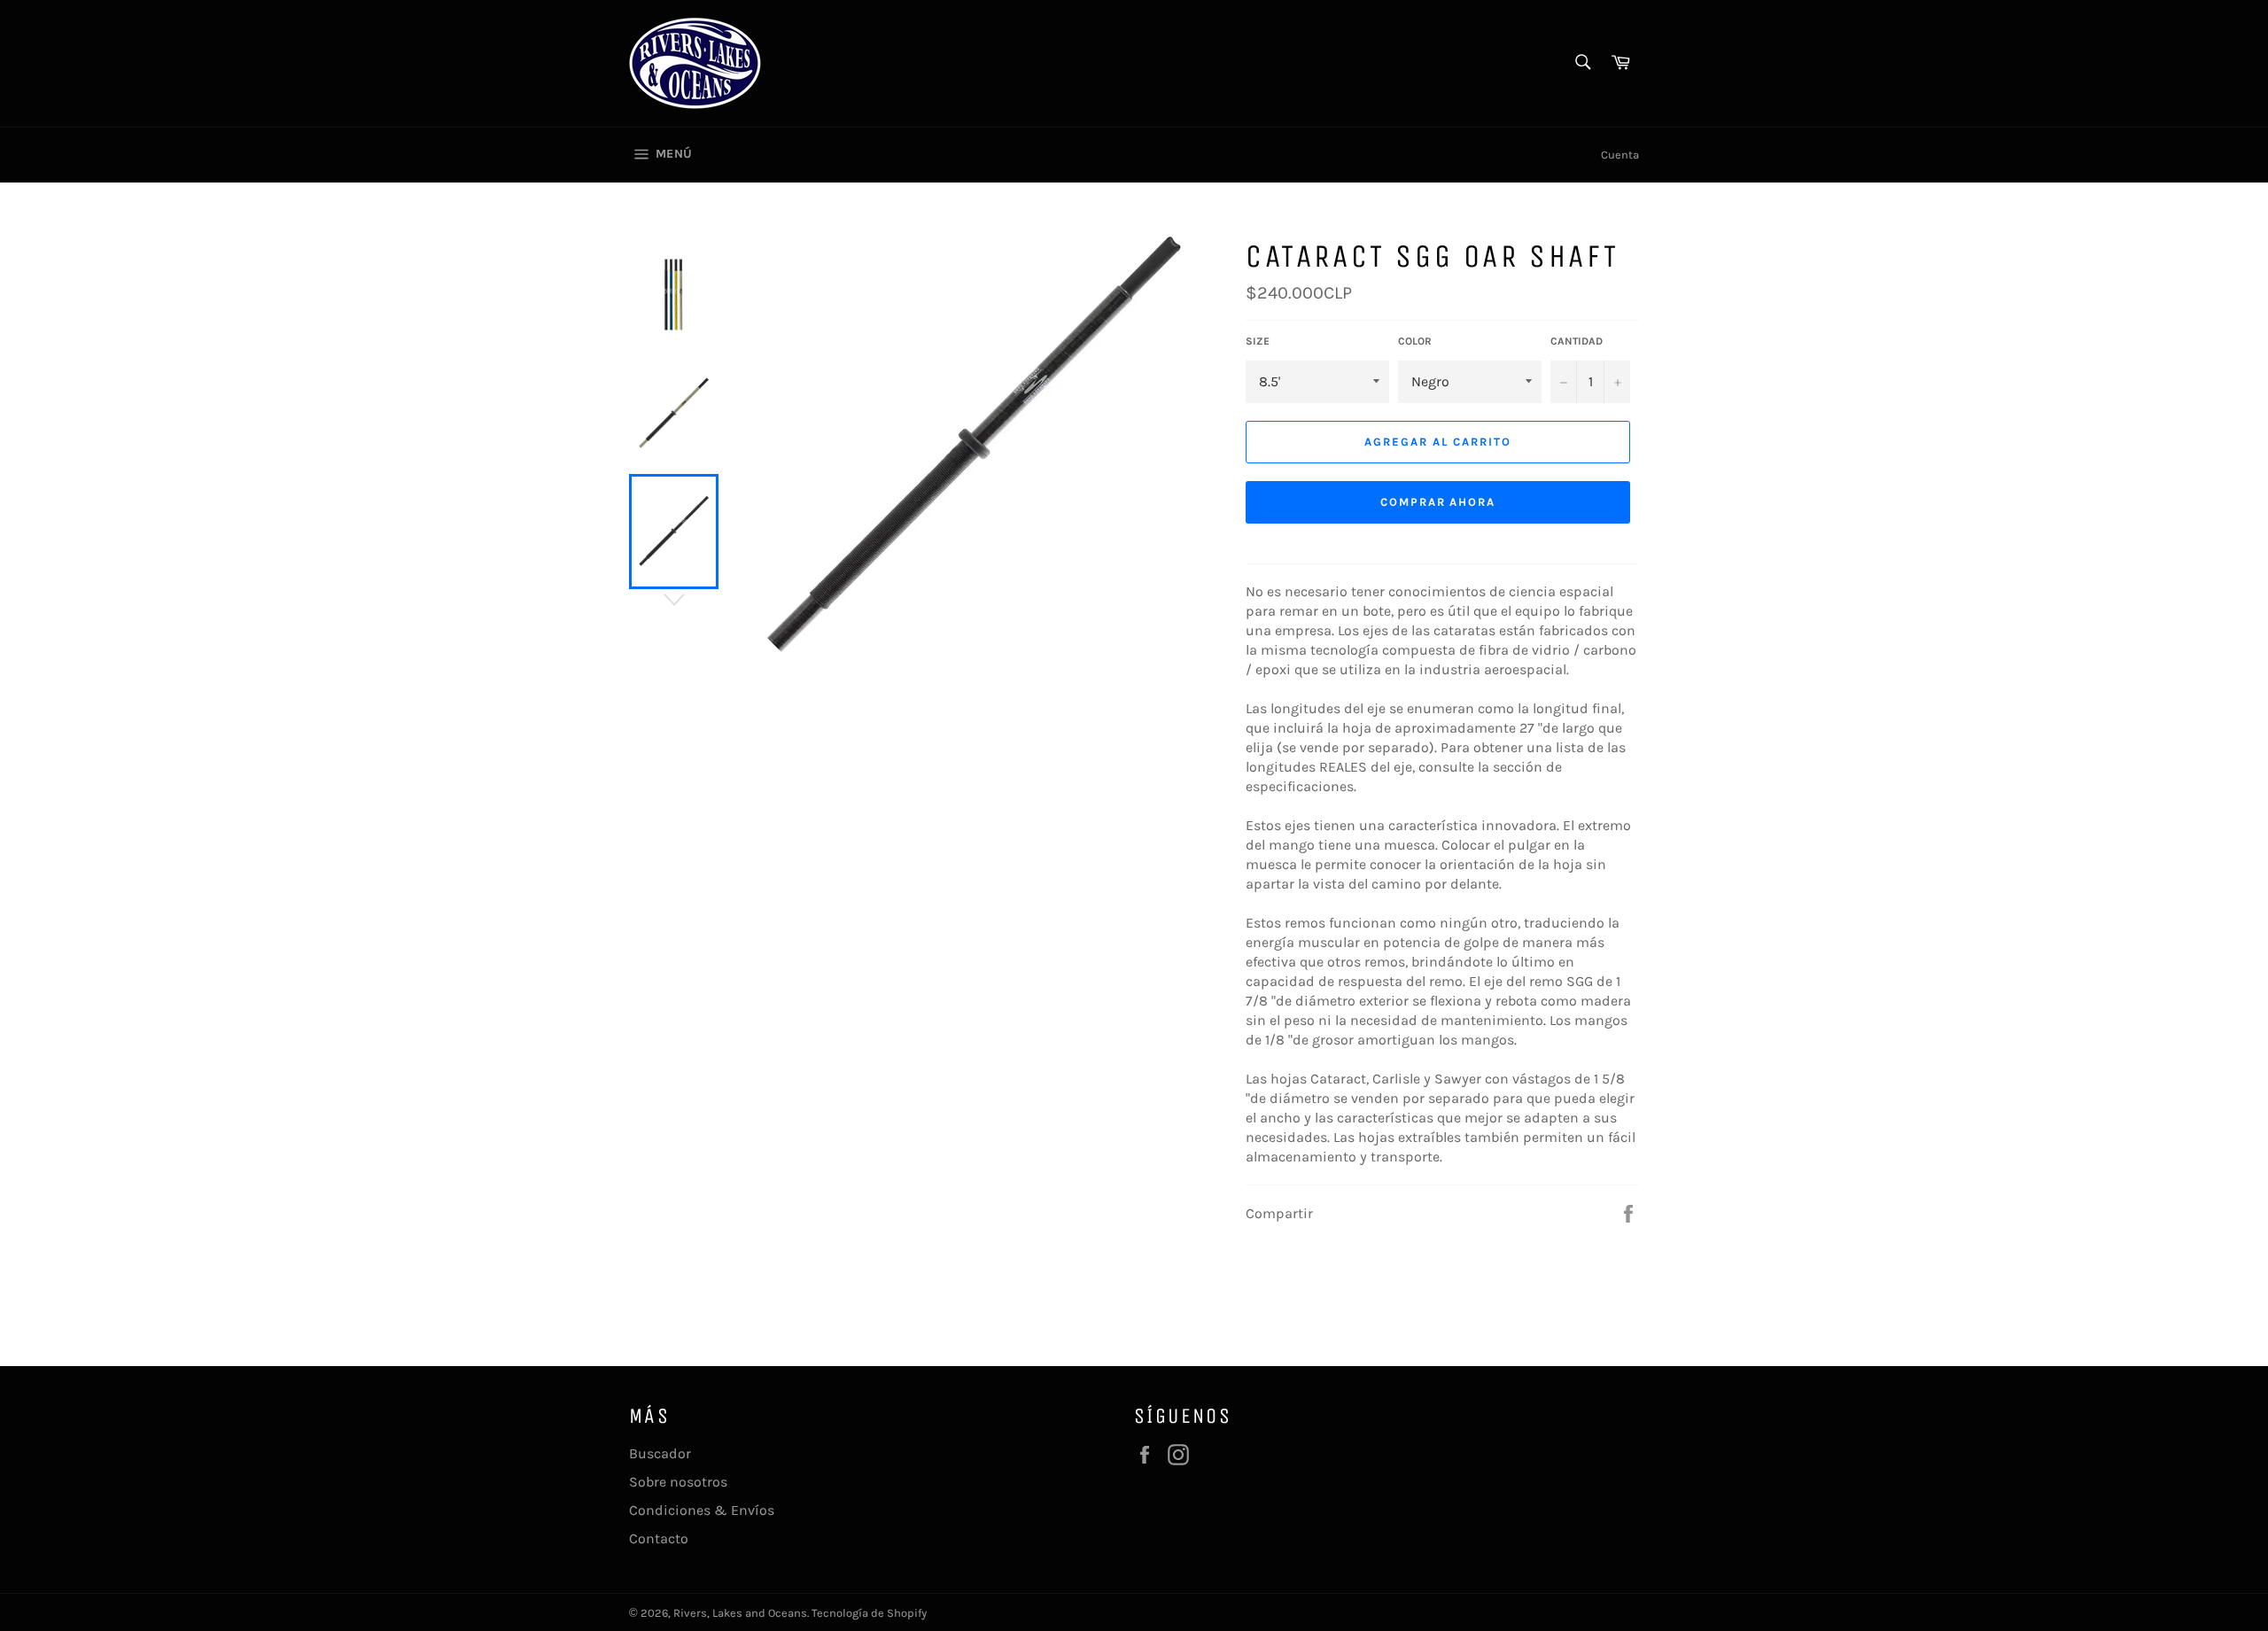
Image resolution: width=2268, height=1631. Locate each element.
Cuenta (1620, 155)
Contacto (659, 1538)
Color (1415, 341)
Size (1258, 341)
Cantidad (1577, 341)
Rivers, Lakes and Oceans (740, 1613)
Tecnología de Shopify (869, 1613)
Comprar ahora (1438, 502)
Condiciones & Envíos (702, 1510)
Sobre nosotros (678, 1482)
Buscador (660, 1453)
